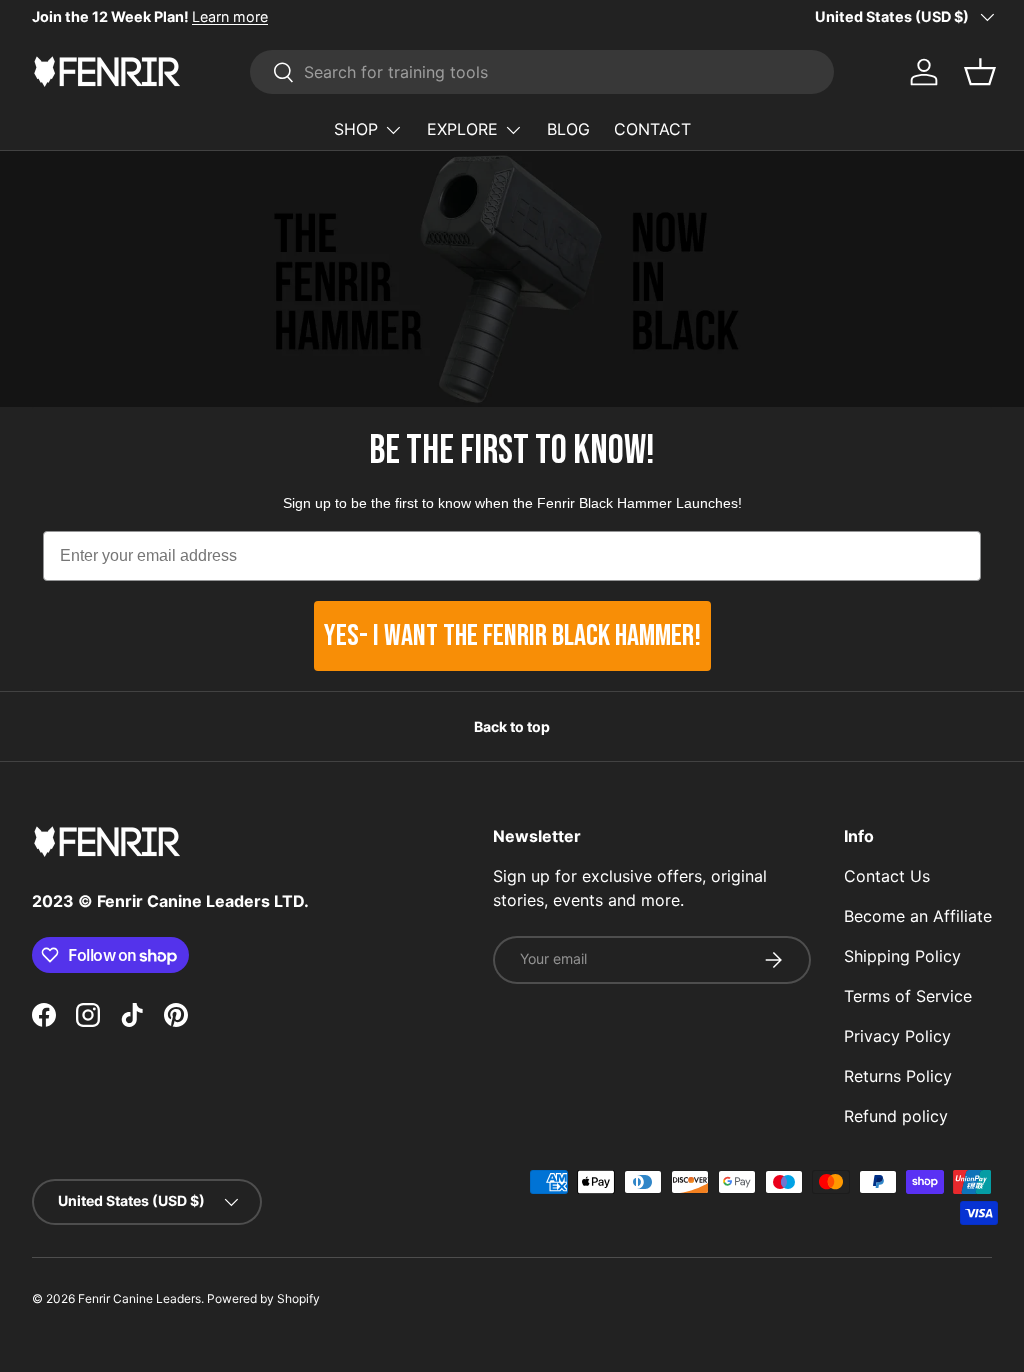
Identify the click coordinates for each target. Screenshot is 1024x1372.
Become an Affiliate (918, 916)
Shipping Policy (902, 956)
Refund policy (896, 1116)
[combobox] (542, 72)
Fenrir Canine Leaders (139, 1298)
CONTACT (652, 129)
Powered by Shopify (263, 1298)
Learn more (230, 16)
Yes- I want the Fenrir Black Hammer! (512, 636)
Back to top (512, 726)
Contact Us (887, 876)
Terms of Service (908, 996)
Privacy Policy (897, 1036)
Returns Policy (898, 1076)
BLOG (568, 129)
